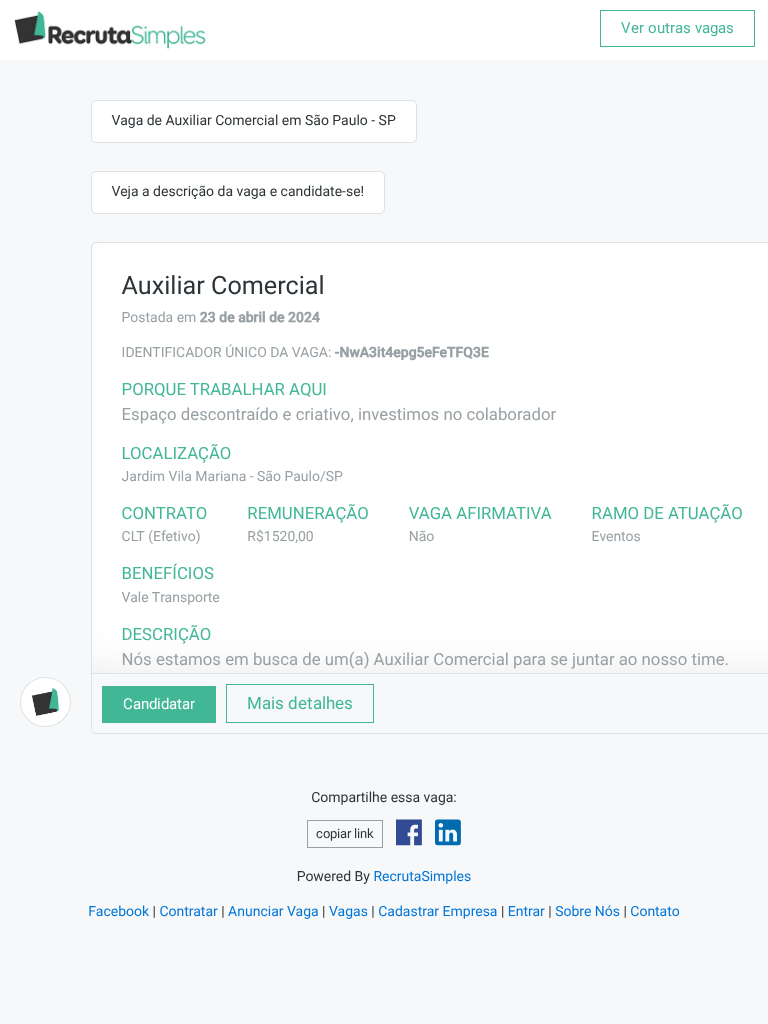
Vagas (348, 912)
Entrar (526, 912)
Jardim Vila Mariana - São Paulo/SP (232, 477)
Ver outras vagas (677, 28)
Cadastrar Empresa (437, 912)
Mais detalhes (300, 703)
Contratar (188, 912)
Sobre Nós (587, 912)
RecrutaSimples (422, 877)
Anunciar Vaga (273, 912)
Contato (654, 912)
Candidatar (159, 704)
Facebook (118, 912)
